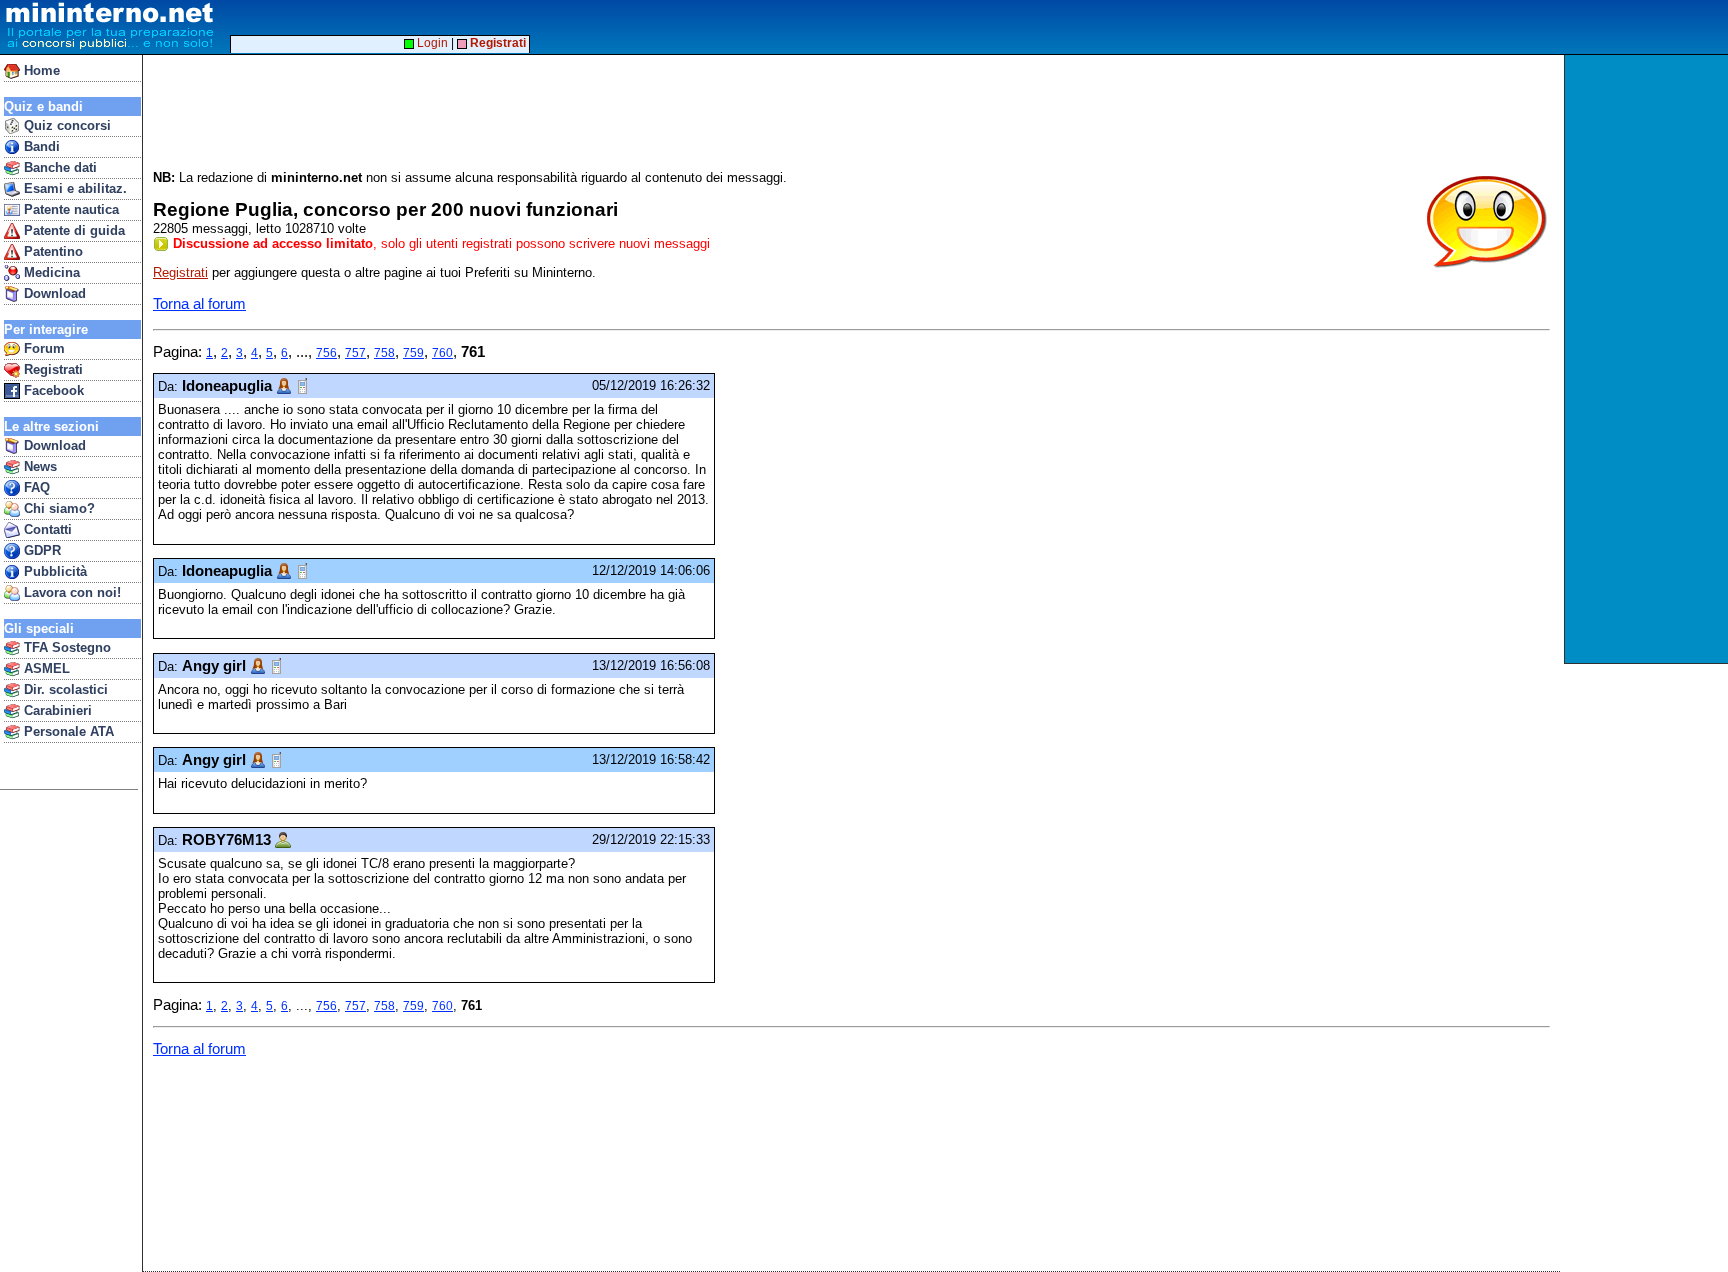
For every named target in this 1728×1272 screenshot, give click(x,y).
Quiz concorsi (65, 125)
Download (53, 293)
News (38, 466)
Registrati (51, 369)
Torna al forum (199, 304)
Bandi (40, 146)
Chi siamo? (57, 508)
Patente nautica (69, 209)
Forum (42, 348)
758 (384, 353)
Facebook (52, 390)
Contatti (46, 529)
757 (355, 353)
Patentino (51, 251)
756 (326, 353)
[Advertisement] (1648, 359)
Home (40, 70)
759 (413, 353)
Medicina (50, 272)
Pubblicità (53, 571)
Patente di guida (72, 230)
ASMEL (45, 668)
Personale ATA (67, 731)
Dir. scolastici (64, 689)
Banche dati (58, 167)
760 (442, 353)
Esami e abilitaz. (73, 188)
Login (431, 43)
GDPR (40, 550)
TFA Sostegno (65, 647)
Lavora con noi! (70, 592)
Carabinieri (56, 710)
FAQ (35, 487)
